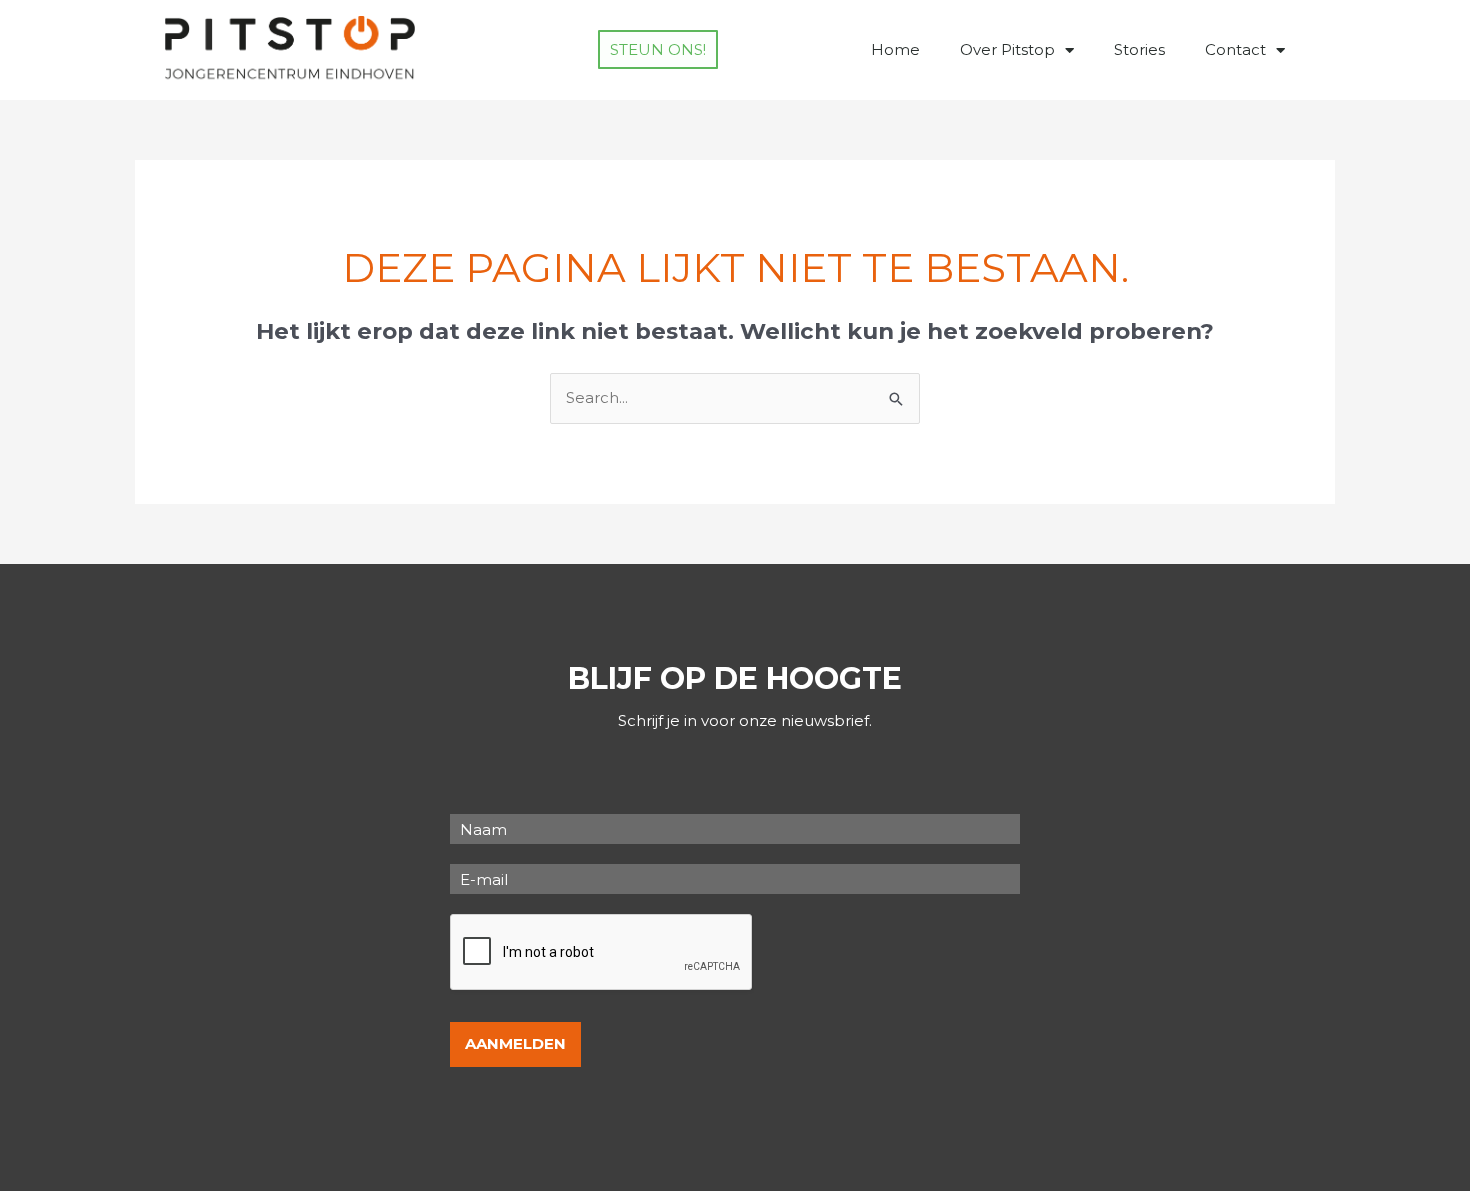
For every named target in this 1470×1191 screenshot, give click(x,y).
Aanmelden (515, 1043)
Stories (1139, 49)
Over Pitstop (1007, 49)
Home (895, 49)
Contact (1235, 49)
